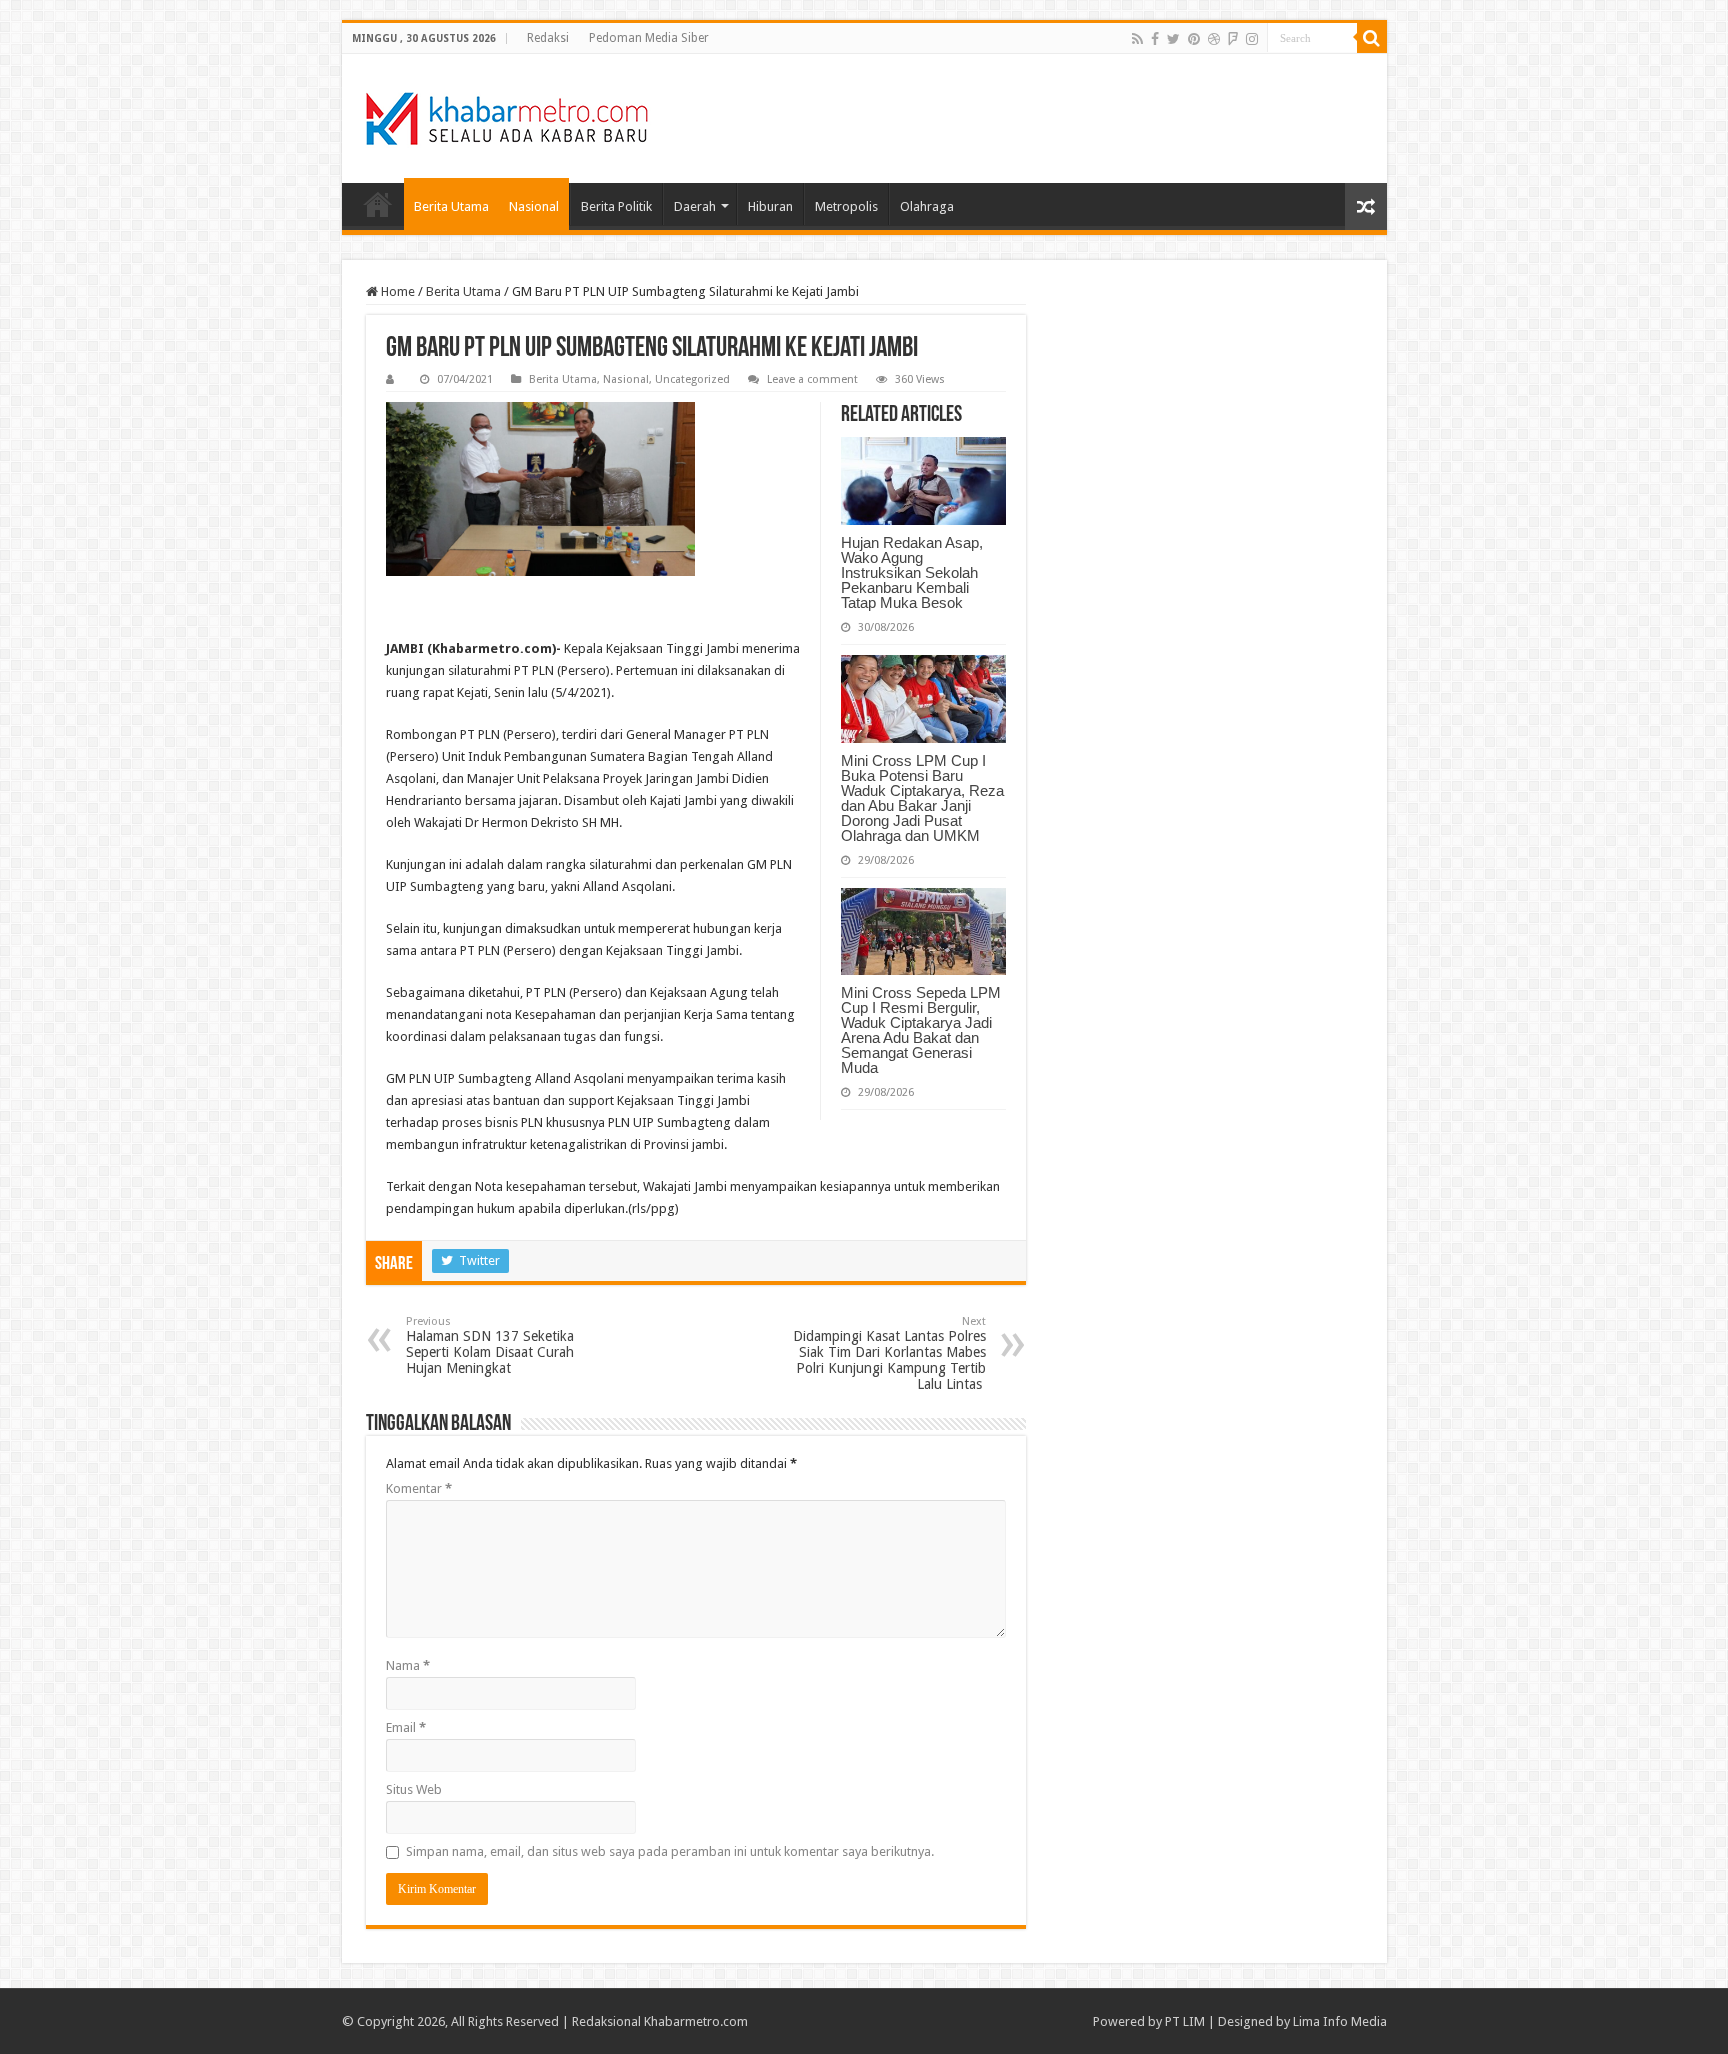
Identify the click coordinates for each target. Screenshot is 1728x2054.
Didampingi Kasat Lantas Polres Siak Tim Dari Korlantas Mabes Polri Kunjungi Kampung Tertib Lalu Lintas (889, 1353)
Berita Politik (616, 206)
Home (378, 204)
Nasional (534, 206)
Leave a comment (812, 379)
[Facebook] (1155, 39)
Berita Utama (451, 206)
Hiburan (770, 206)
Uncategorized (692, 379)
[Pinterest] (1194, 39)
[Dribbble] (1214, 39)
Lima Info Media (1340, 2021)
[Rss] (1137, 39)
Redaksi (548, 38)
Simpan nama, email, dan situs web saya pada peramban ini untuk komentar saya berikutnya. (670, 1851)
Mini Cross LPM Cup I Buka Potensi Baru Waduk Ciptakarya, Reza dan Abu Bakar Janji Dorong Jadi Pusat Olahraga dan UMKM (922, 798)
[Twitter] (1173, 39)
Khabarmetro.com (696, 2021)
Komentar (419, 1488)
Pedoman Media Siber (649, 38)
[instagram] (1252, 39)
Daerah (695, 206)
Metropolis (846, 206)
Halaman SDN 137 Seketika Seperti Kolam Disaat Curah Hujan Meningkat (490, 1345)
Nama (408, 1665)
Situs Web (414, 1789)
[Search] (1372, 38)
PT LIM (1185, 2021)
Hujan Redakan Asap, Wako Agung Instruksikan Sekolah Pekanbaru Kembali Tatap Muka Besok (912, 572)
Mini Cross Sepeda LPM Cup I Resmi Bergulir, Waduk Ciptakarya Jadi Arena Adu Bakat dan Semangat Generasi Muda (921, 1030)
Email (406, 1727)
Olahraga (927, 206)
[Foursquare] (1233, 39)
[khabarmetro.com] (507, 115)
